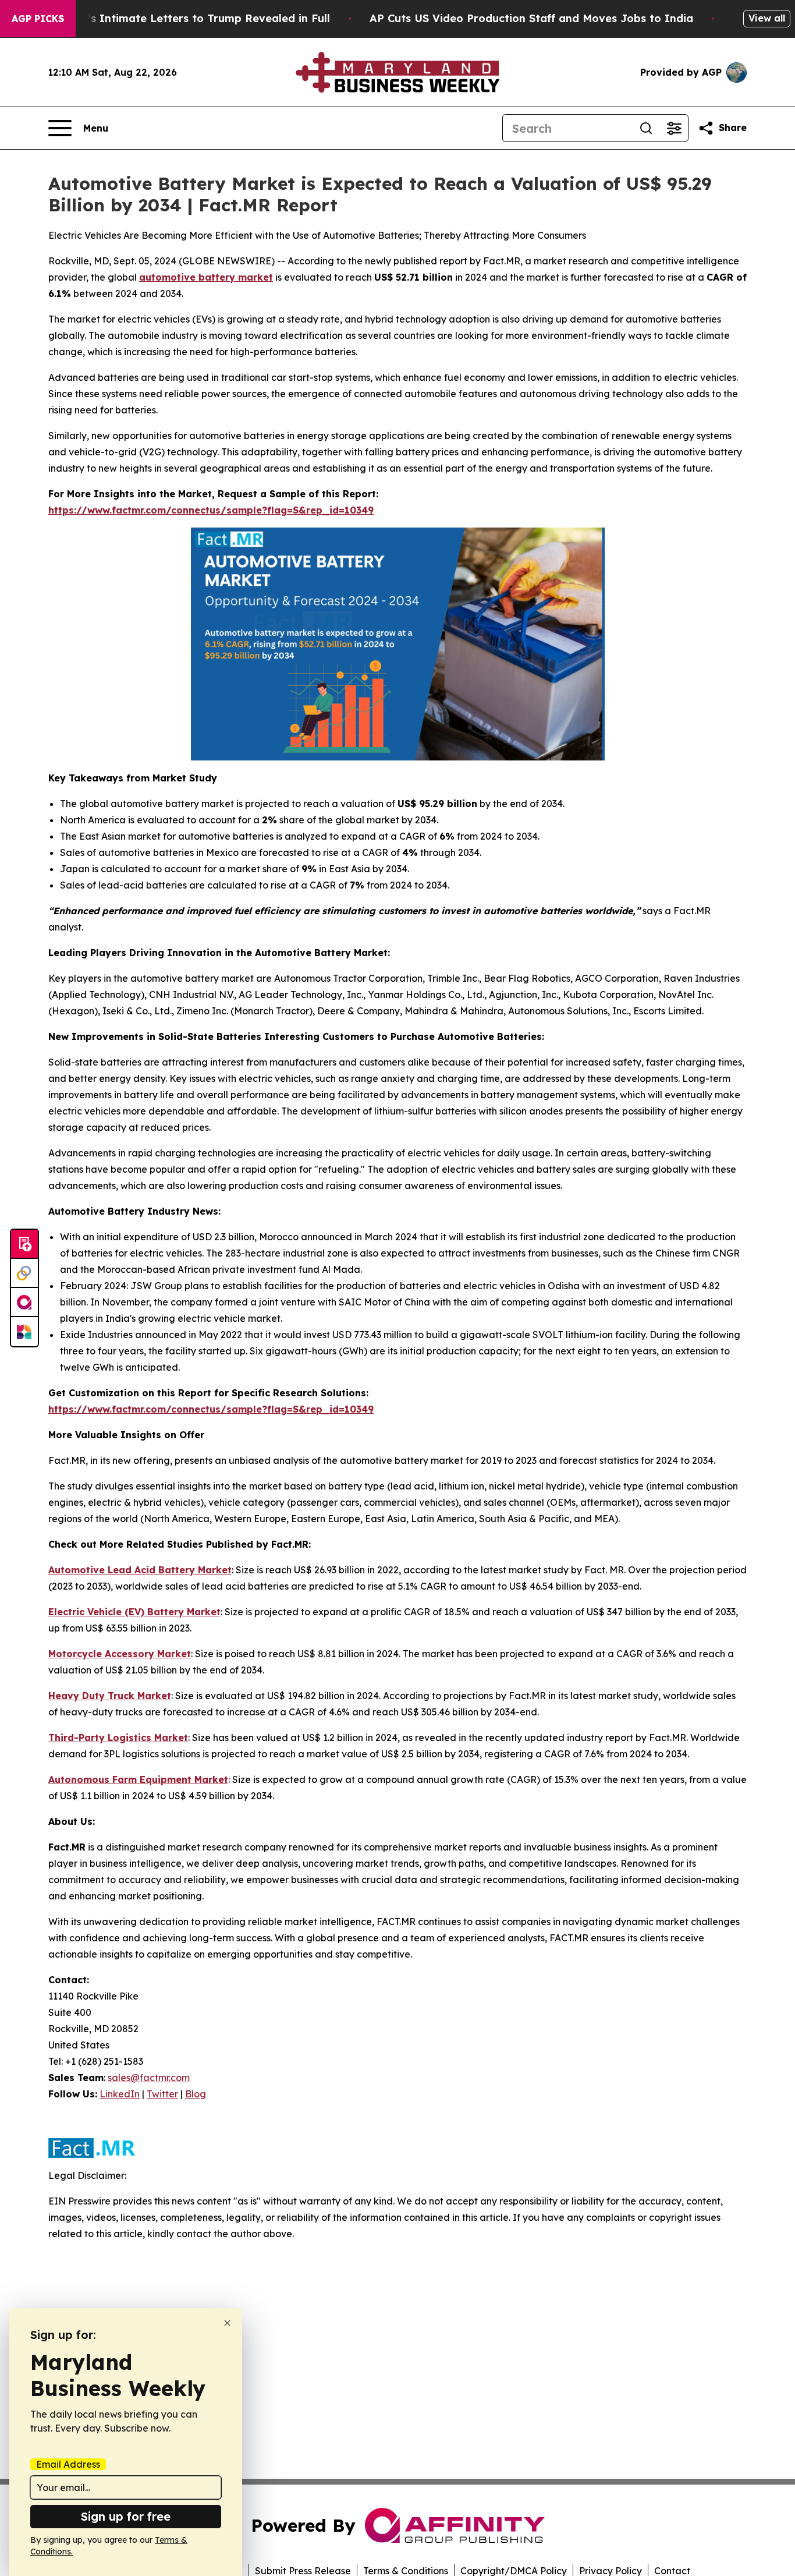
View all (767, 18)
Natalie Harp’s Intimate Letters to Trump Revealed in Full (174, 18)
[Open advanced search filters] (674, 128)
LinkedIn (120, 2094)
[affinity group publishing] (24, 1303)
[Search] (646, 128)
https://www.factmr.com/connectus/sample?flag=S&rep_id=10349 (211, 510)
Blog (196, 2094)
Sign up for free (126, 2516)
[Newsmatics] (24, 1332)
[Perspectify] (24, 1273)
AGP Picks (38, 19)
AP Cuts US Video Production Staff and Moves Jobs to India (531, 18)
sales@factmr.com (149, 2078)
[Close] (227, 2323)
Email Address (68, 2464)
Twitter (162, 2094)
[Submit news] (24, 1244)
